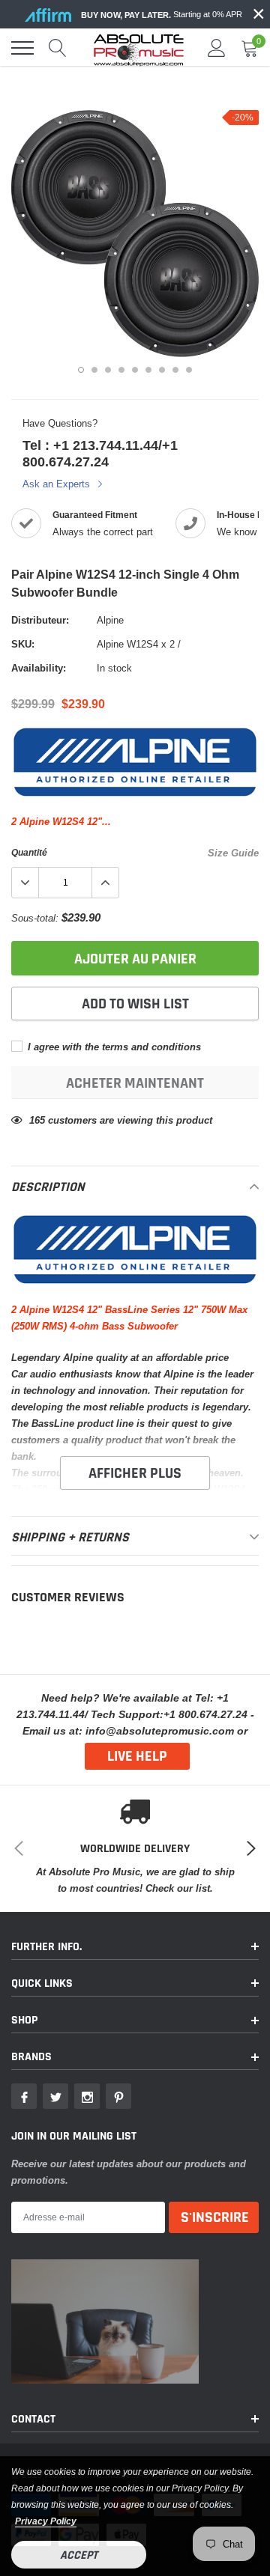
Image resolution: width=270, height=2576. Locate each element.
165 (37, 1120)
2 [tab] (94, 370)
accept (79, 2555)
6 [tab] (148, 370)
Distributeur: (40, 620)
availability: (39, 668)
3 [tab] (108, 370)
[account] (217, 48)
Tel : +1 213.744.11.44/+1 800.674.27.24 (100, 453)
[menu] (22, 48)
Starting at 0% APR (162, 15)
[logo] (139, 48)
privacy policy (46, 2521)
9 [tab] (189, 370)
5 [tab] (135, 370)
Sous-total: (35, 918)
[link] (24, 2096)
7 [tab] (162, 370)
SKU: (23, 644)
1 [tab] (81, 370)
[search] (58, 48)
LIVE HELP (137, 1756)
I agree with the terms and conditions (113, 1047)
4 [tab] (121, 370)
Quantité (29, 852)
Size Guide (233, 853)
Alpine (110, 620)
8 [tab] (175, 370)
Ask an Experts (58, 484)
